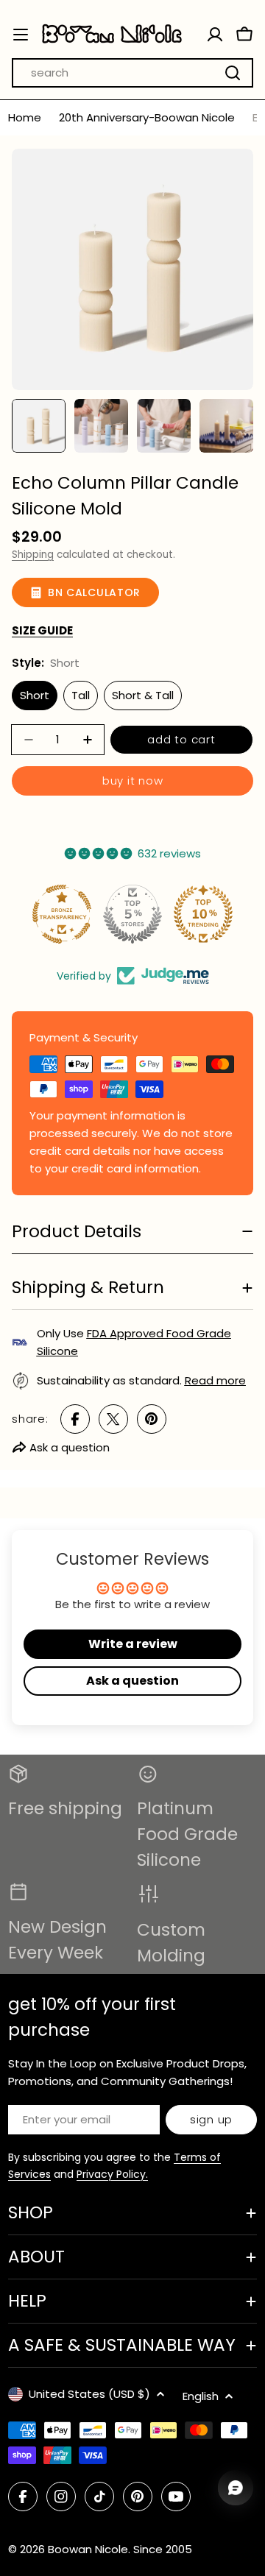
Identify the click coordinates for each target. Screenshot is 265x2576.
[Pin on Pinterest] (152, 1419)
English (201, 2396)
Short (35, 695)
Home (25, 117)
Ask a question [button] (132, 1681)
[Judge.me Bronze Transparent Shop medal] (62, 914)
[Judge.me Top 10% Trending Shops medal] (203, 914)
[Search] (233, 73)
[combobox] (132, 73)
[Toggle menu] (21, 35)
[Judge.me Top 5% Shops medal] (132, 914)
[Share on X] (113, 1419)
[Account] (215, 35)
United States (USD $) (89, 2394)
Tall (81, 695)
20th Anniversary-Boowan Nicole (147, 117)
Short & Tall (143, 695)
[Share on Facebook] (75, 1419)
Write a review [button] (133, 1644)
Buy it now (133, 781)
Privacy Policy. (112, 2174)
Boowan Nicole (88, 2549)
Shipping (33, 555)
